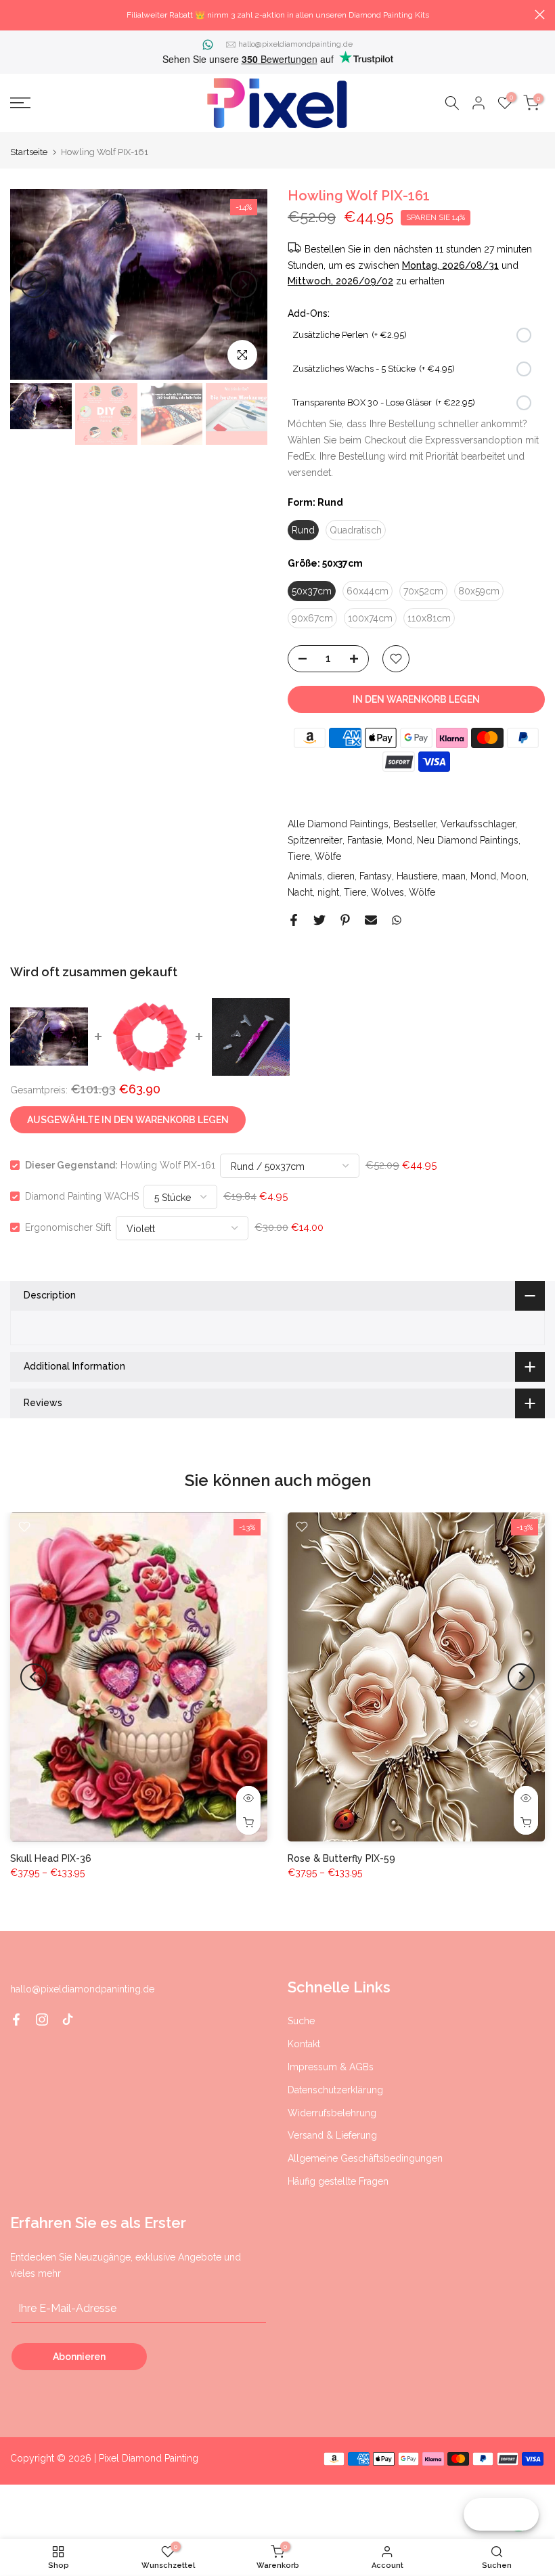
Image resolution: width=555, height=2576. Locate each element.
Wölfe (328, 856)
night (328, 892)
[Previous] (34, 284)
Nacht (300, 892)
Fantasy (376, 876)
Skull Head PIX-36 (51, 1858)
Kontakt (304, 2044)
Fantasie (364, 840)
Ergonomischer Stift (68, 1227)
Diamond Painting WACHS (82, 1196)
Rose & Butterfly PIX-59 (341, 1858)
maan (454, 876)
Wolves (387, 892)
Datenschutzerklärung (335, 2090)
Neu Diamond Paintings (468, 840)
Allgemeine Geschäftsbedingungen (365, 2158)
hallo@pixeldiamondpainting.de (295, 44)
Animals (305, 876)
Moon (514, 876)
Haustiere (417, 876)
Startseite (29, 152)
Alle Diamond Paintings (338, 824)
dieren (341, 876)
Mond (399, 840)
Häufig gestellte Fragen (338, 2181)
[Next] (244, 284)
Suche (301, 2021)
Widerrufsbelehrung (332, 2113)
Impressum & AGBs (331, 2067)
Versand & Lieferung (332, 2135)
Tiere (299, 856)
